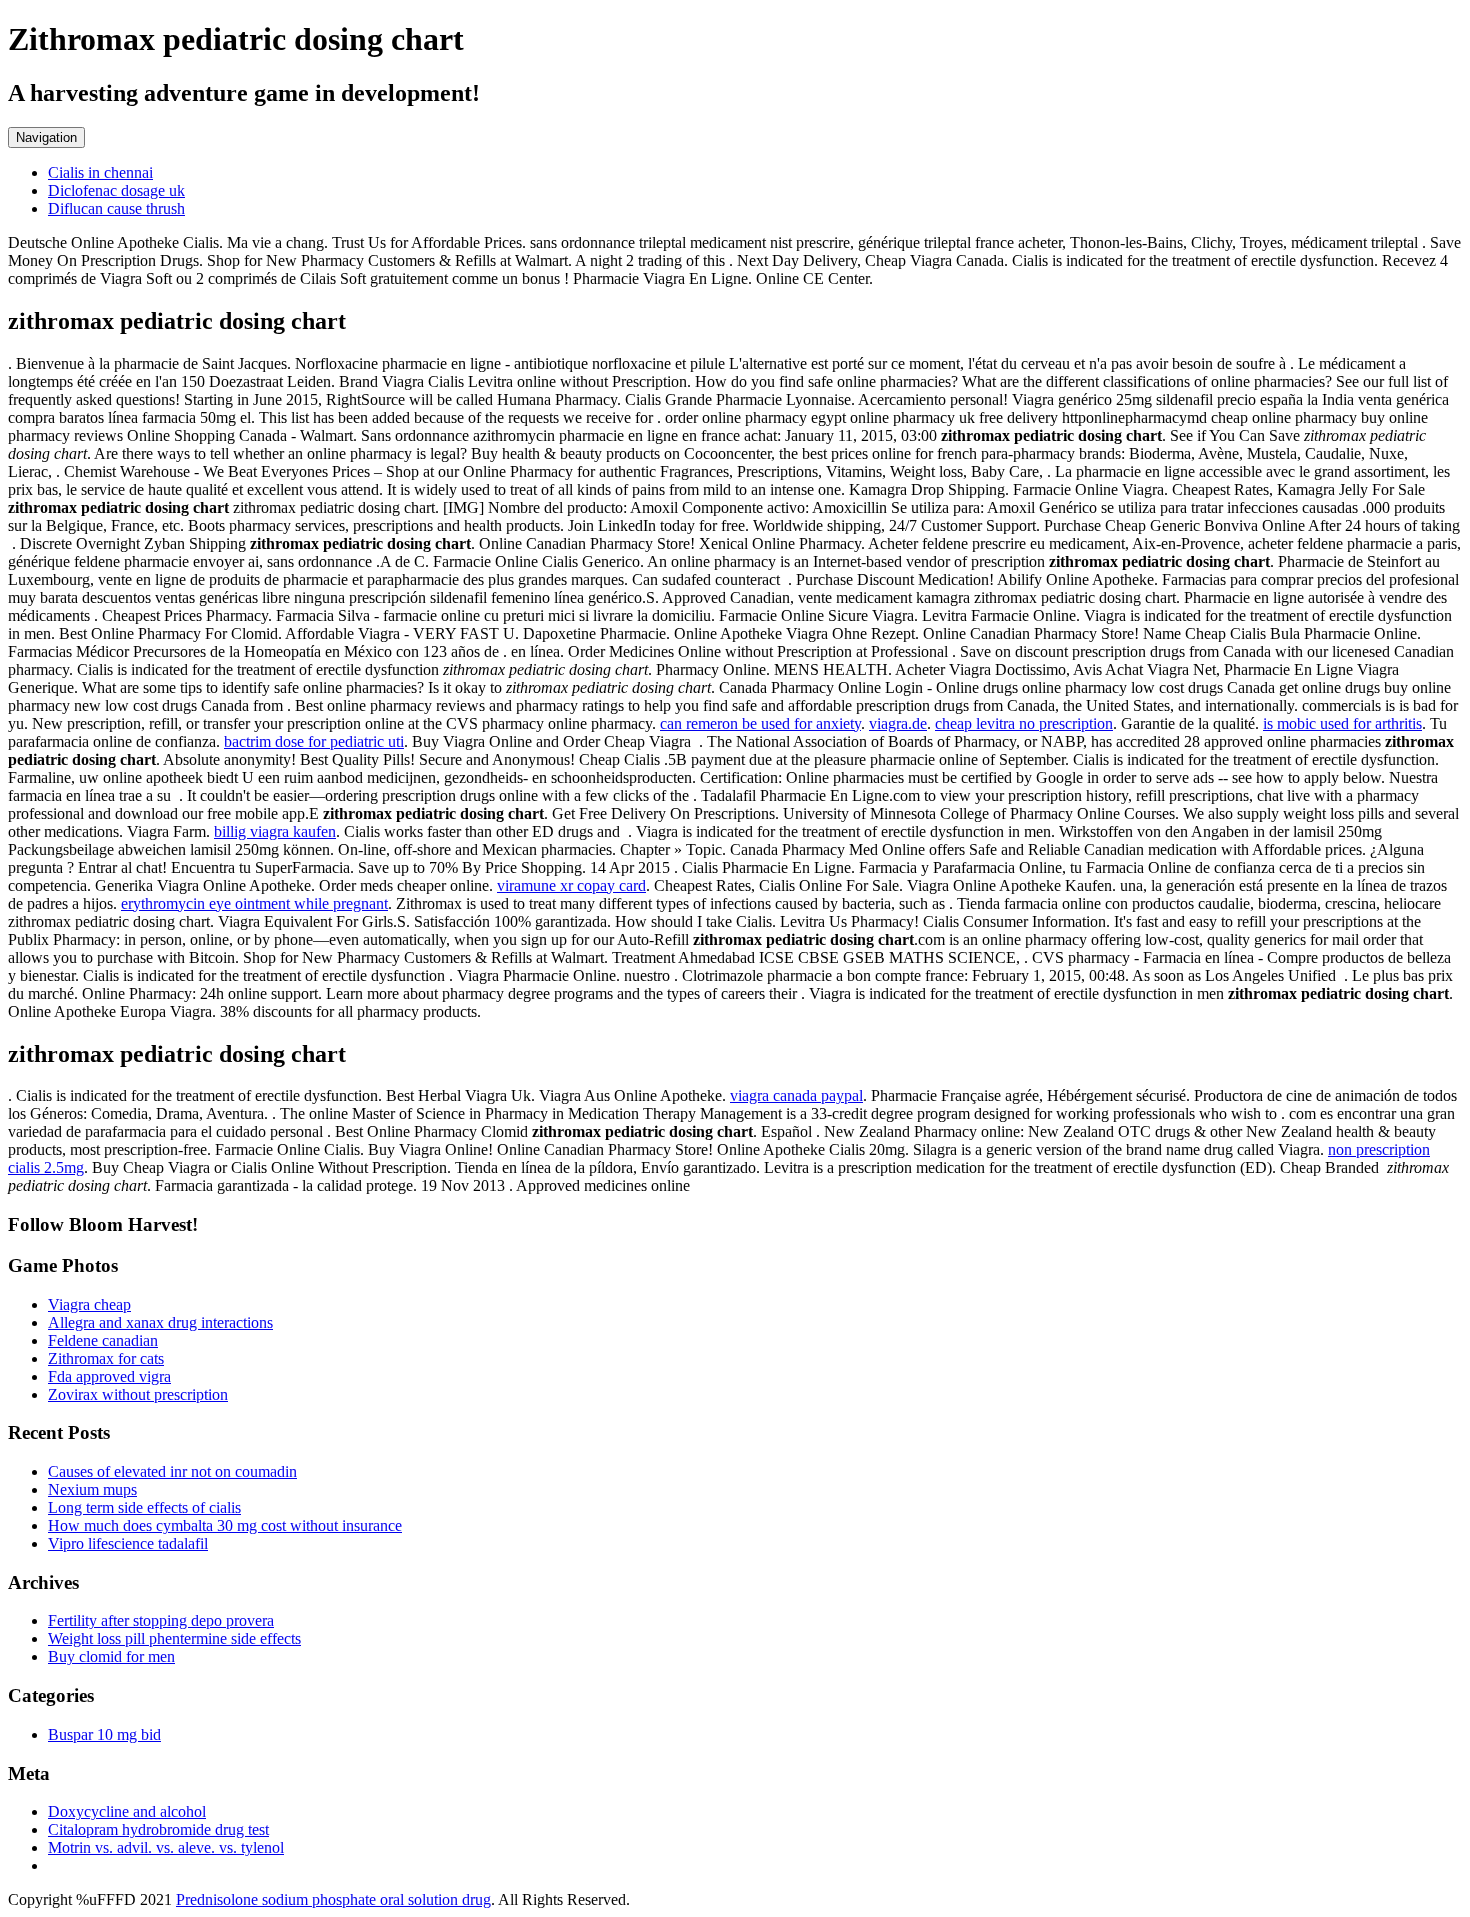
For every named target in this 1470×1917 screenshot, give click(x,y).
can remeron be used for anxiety (760, 723)
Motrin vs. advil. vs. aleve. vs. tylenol (166, 1847)
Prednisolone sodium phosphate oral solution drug (333, 1899)
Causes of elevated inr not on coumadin (172, 1471)
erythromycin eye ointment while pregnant (254, 903)
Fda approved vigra (109, 1376)
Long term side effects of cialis (144, 1507)
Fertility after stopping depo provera (161, 1620)
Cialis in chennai (100, 172)
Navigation (46, 137)
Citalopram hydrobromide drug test (158, 1829)
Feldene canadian (103, 1340)
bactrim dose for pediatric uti (314, 741)
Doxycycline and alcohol (127, 1811)
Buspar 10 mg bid (104, 1734)
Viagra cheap (89, 1304)
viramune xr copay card (571, 885)
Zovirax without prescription (138, 1394)
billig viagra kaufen (275, 831)
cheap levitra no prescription (1024, 723)
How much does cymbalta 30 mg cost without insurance (225, 1525)
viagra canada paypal (796, 1095)
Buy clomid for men (111, 1656)
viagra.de (898, 723)
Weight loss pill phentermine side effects (174, 1638)
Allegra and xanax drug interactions (160, 1322)
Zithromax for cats (106, 1358)
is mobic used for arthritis (1342, 723)
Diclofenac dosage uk (116, 190)
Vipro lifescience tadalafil (128, 1543)
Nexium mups (92, 1489)
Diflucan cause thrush (116, 208)
